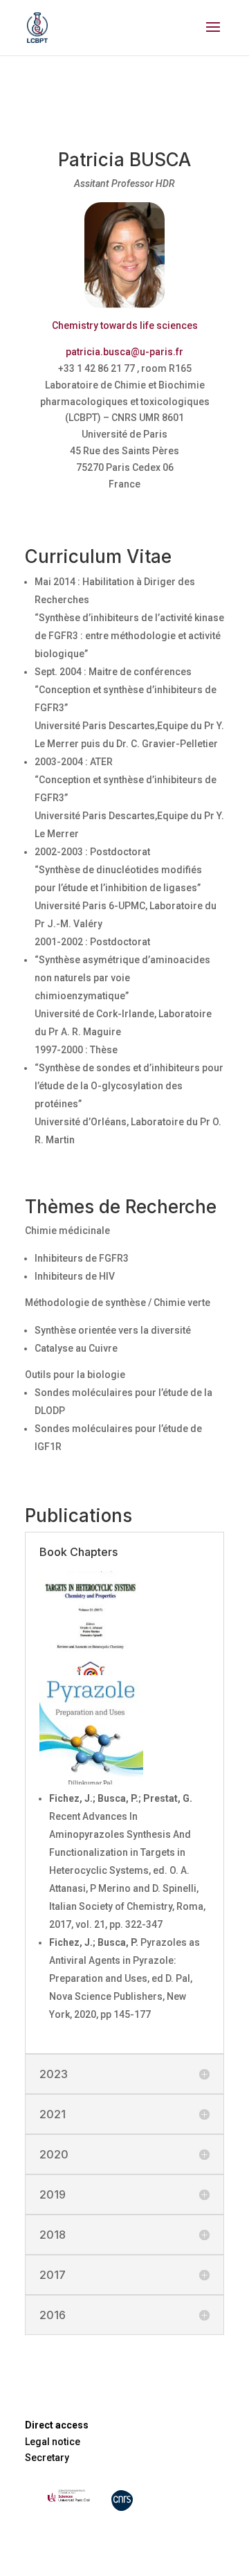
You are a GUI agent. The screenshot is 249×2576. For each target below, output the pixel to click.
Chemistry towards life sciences (125, 325)
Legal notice (53, 2442)
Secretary (47, 2458)
